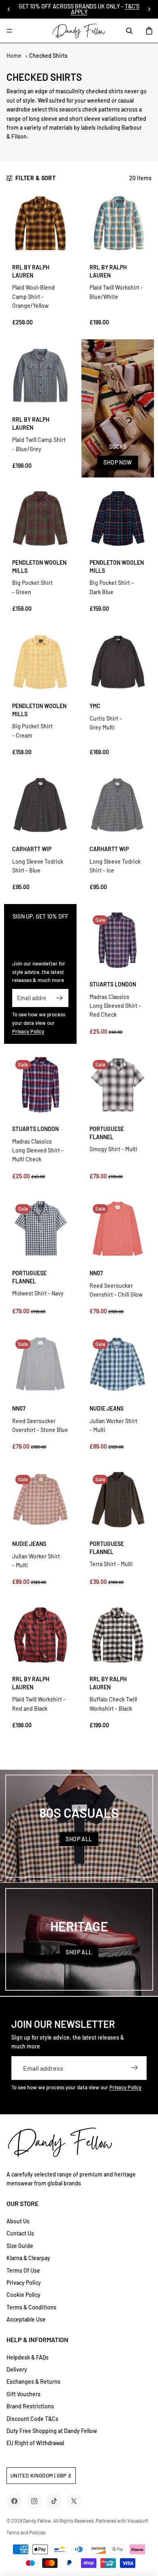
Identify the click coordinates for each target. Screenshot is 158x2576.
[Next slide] (149, 9)
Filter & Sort (35, 178)
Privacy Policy (28, 1031)
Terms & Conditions (31, 2307)
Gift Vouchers (23, 2394)
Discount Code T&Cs (32, 2419)
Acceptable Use (26, 2319)
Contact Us (20, 2233)
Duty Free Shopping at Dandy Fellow (52, 2431)
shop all (79, 1839)
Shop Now (117, 462)
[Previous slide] (9, 9)
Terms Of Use (23, 2270)
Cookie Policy (23, 2295)
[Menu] (9, 31)
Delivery (17, 2369)
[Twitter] (74, 2501)
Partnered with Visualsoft (122, 2521)
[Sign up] (59, 998)
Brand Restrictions (30, 2406)
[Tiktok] (54, 2501)
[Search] (129, 31)
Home (14, 56)
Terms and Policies (26, 2532)
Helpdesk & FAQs (28, 2357)
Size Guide (20, 2246)
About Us (18, 2221)
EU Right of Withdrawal (35, 2443)
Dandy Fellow (37, 2521)
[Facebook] (14, 2501)
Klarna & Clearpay (28, 2258)
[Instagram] (34, 2501)
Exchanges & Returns (33, 2381)
